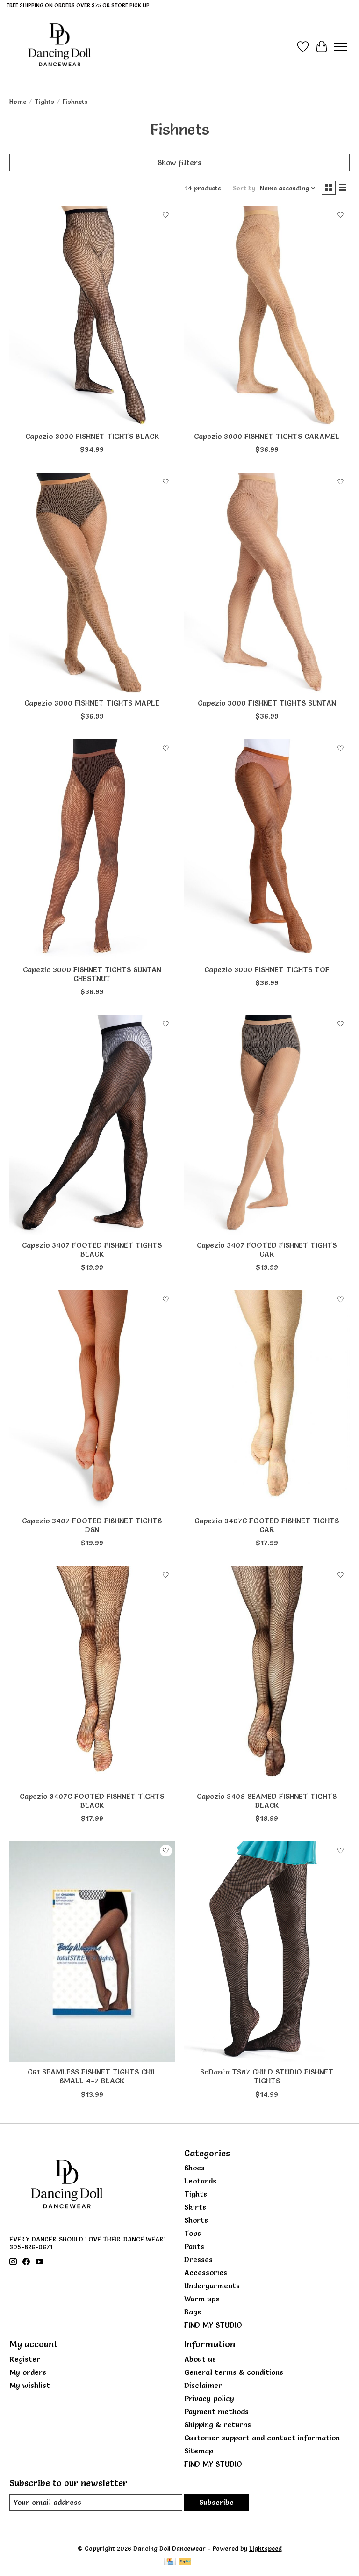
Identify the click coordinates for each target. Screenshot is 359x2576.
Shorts (196, 2220)
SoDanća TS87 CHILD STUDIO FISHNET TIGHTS (267, 2076)
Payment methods (216, 2411)
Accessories (206, 2272)
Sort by (244, 188)
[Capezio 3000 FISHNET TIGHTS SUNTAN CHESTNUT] (92, 849)
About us (200, 2359)
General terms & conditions (234, 2372)
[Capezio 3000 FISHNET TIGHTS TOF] (267, 849)
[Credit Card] (170, 2562)
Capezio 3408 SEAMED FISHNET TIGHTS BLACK (267, 1801)
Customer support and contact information (262, 2438)
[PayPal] (185, 2562)
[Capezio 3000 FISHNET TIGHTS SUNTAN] (267, 583)
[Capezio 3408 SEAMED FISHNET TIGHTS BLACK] (267, 1676)
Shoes (194, 2168)
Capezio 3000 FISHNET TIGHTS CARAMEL (267, 436)
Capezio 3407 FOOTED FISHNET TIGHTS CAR (267, 1249)
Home (18, 102)
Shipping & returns (218, 2424)
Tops (193, 2233)
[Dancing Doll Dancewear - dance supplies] (59, 47)
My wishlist (30, 2385)
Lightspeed (266, 2548)
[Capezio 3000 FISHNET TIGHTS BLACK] (92, 316)
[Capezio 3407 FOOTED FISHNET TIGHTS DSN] (92, 1401)
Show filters (179, 162)
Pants (194, 2246)
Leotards (200, 2181)
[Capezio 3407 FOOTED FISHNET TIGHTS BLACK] (92, 1125)
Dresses (198, 2259)
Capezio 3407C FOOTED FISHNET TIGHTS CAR (267, 1525)
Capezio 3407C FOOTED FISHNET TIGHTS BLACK (92, 1801)
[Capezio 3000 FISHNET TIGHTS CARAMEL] (267, 316)
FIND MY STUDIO (213, 2325)
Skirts (195, 2207)
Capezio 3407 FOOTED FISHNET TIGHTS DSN (92, 1525)
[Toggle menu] (340, 47)
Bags (193, 2312)
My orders (28, 2372)
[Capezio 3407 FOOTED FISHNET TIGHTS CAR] (267, 1125)
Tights (44, 102)
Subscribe (216, 2502)
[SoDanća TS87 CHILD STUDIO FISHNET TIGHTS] (267, 1952)
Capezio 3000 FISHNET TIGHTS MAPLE (92, 703)
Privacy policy (209, 2398)
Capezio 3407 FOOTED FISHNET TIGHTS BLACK (92, 1249)
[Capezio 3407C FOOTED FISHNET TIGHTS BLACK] (92, 1676)
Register (25, 2359)
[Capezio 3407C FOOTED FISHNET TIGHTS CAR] (267, 1401)
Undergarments (212, 2285)
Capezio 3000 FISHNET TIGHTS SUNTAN (267, 703)
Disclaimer (203, 2385)
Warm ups (202, 2299)
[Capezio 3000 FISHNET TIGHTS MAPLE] (92, 583)
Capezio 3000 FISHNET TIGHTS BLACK (92, 436)
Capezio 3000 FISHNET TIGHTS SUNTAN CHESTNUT (92, 974)
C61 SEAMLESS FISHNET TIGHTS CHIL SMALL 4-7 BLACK (92, 2076)
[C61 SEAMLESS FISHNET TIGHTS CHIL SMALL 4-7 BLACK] (92, 1952)
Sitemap (199, 2451)
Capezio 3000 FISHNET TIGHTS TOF (267, 969)
